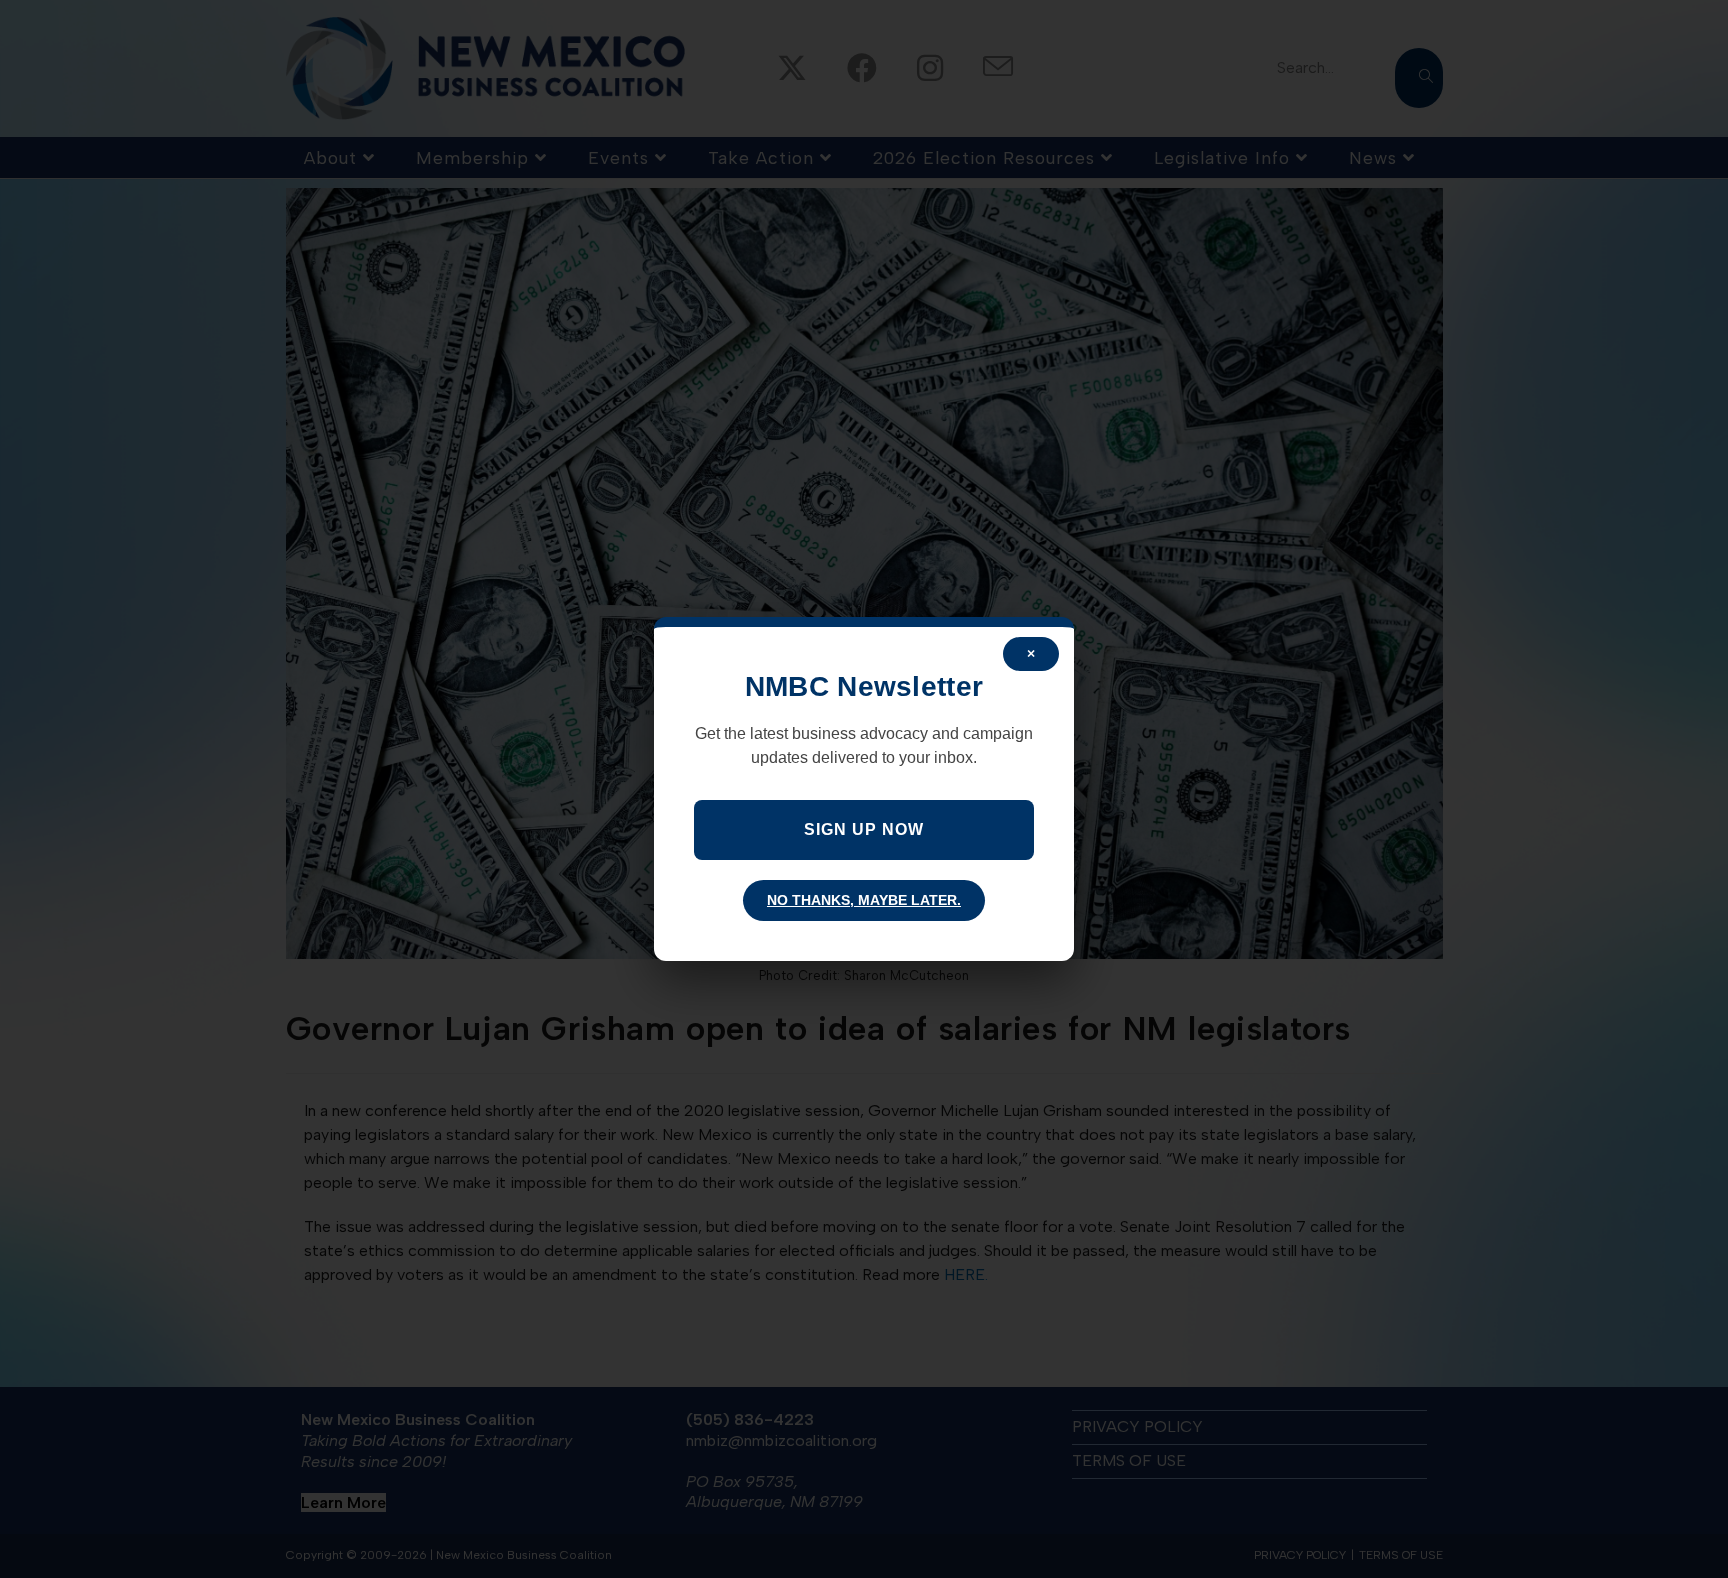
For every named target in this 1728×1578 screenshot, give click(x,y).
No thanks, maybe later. (864, 900)
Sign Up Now (864, 829)
